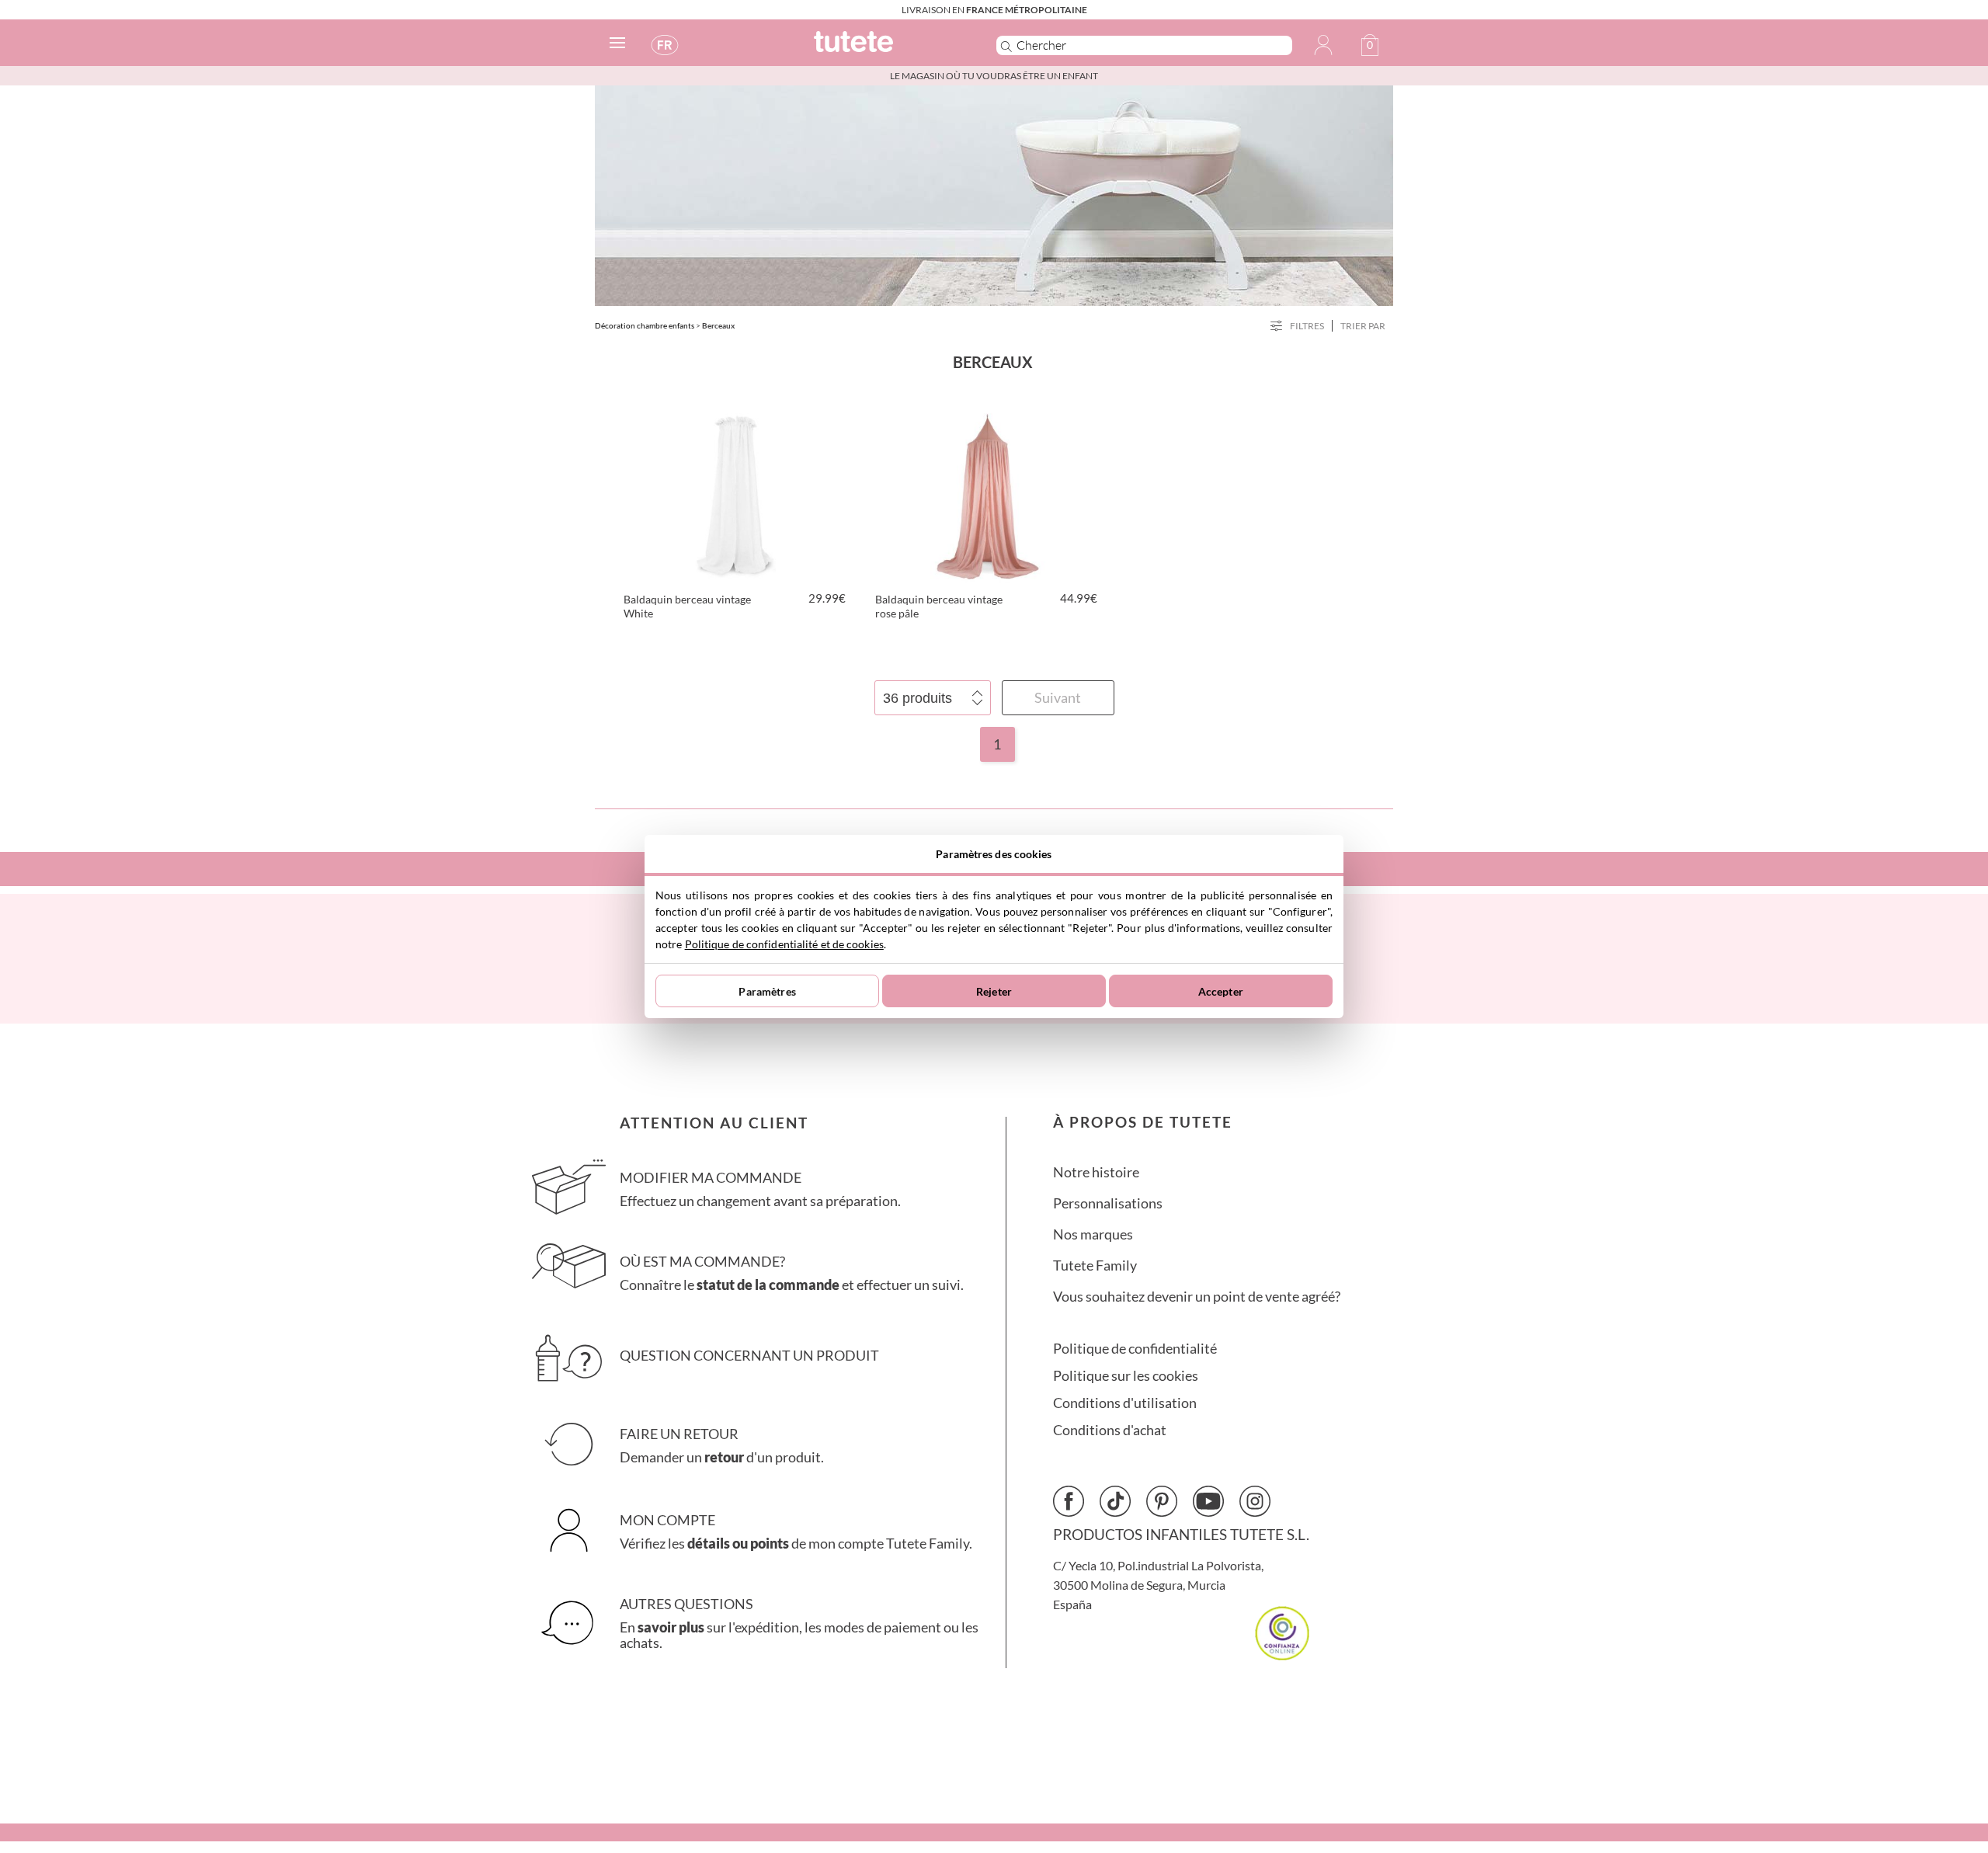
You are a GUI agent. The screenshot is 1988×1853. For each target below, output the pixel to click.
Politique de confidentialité (1135, 1349)
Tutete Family (1095, 1265)
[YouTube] (1208, 1501)
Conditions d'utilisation (1125, 1403)
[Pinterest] (1162, 1501)
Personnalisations (1108, 1203)
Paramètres (767, 991)
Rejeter (994, 991)
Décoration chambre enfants (645, 325)
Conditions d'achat (1110, 1430)
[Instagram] (1255, 1501)
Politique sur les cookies (1126, 1376)
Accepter (1221, 991)
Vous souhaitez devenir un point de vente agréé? (1197, 1297)
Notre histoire (1096, 1172)
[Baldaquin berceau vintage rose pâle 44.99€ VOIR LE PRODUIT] (988, 494)
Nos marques (1093, 1234)
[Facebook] (1069, 1501)
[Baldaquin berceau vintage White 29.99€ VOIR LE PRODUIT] (736, 494)
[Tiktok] (1115, 1501)
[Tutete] (888, 49)
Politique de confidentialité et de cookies (784, 944)
